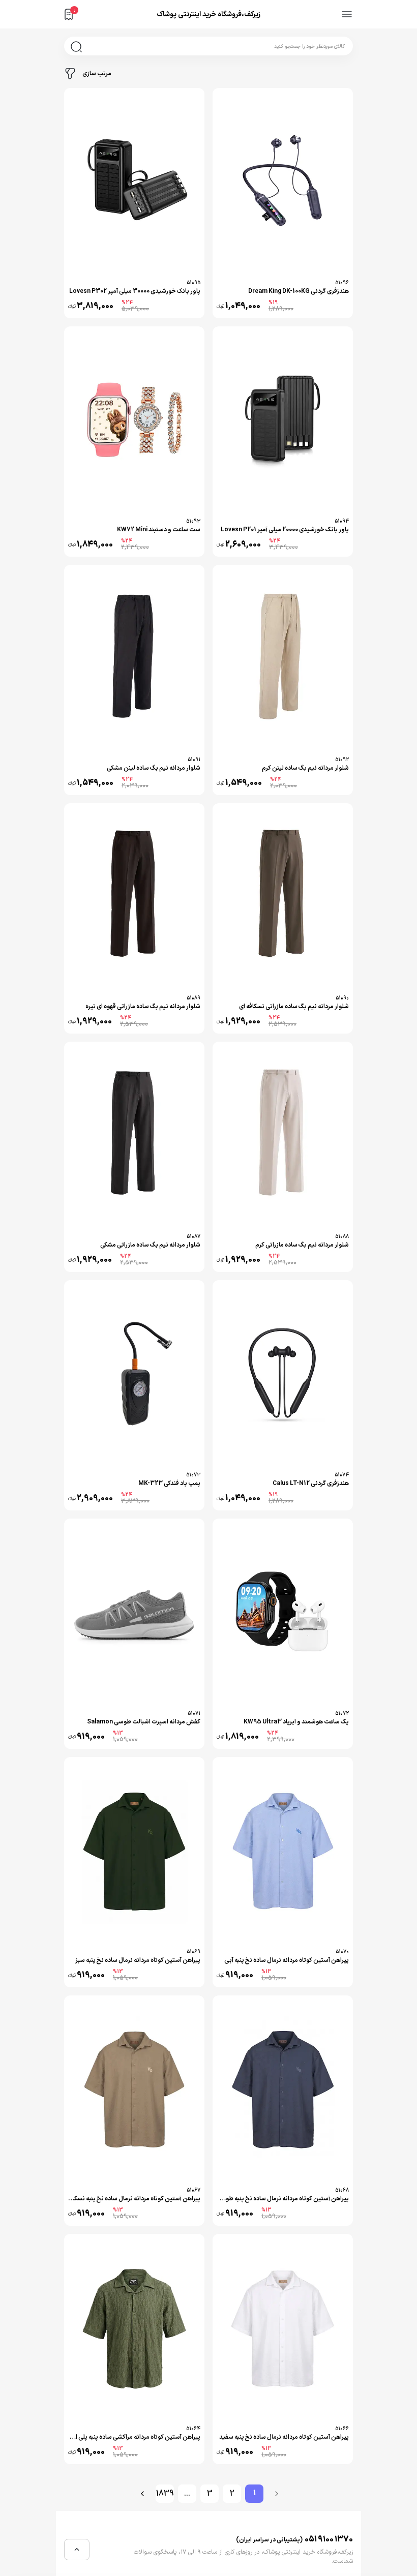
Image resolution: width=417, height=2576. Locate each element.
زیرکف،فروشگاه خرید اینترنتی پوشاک (208, 14)
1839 (165, 2494)
